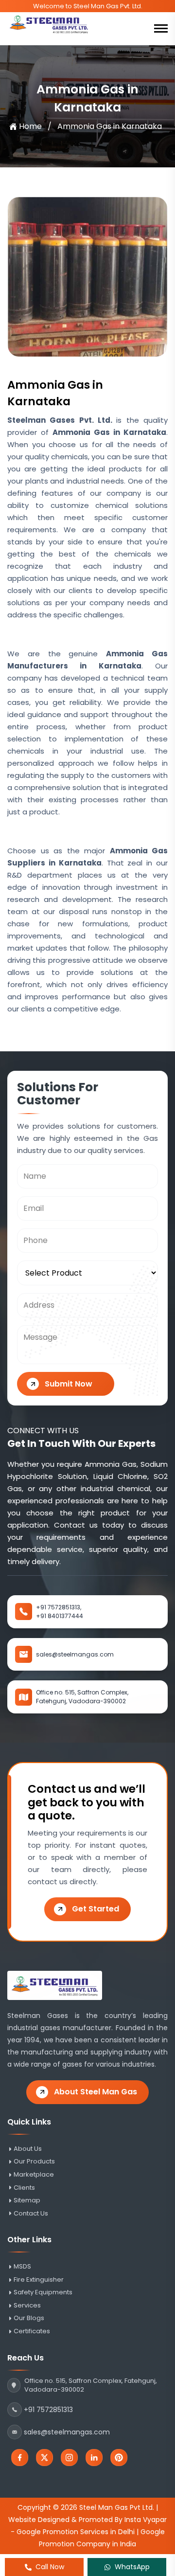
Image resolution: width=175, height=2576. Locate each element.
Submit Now (69, 1384)
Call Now (50, 2567)
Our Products (34, 2162)
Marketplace (34, 2175)
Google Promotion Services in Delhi (76, 2532)
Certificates (32, 2331)
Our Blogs (29, 2318)
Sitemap (27, 2200)
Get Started (96, 1909)
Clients (24, 2188)
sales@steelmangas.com (75, 1654)
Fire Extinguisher (39, 2280)
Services (27, 2306)
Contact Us (31, 2214)
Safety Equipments (43, 2292)
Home (30, 126)
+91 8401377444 (60, 1616)
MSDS (22, 2267)
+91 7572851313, (59, 1607)
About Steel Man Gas (96, 2092)
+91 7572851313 (48, 2410)
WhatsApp (132, 2567)
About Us (28, 2149)
